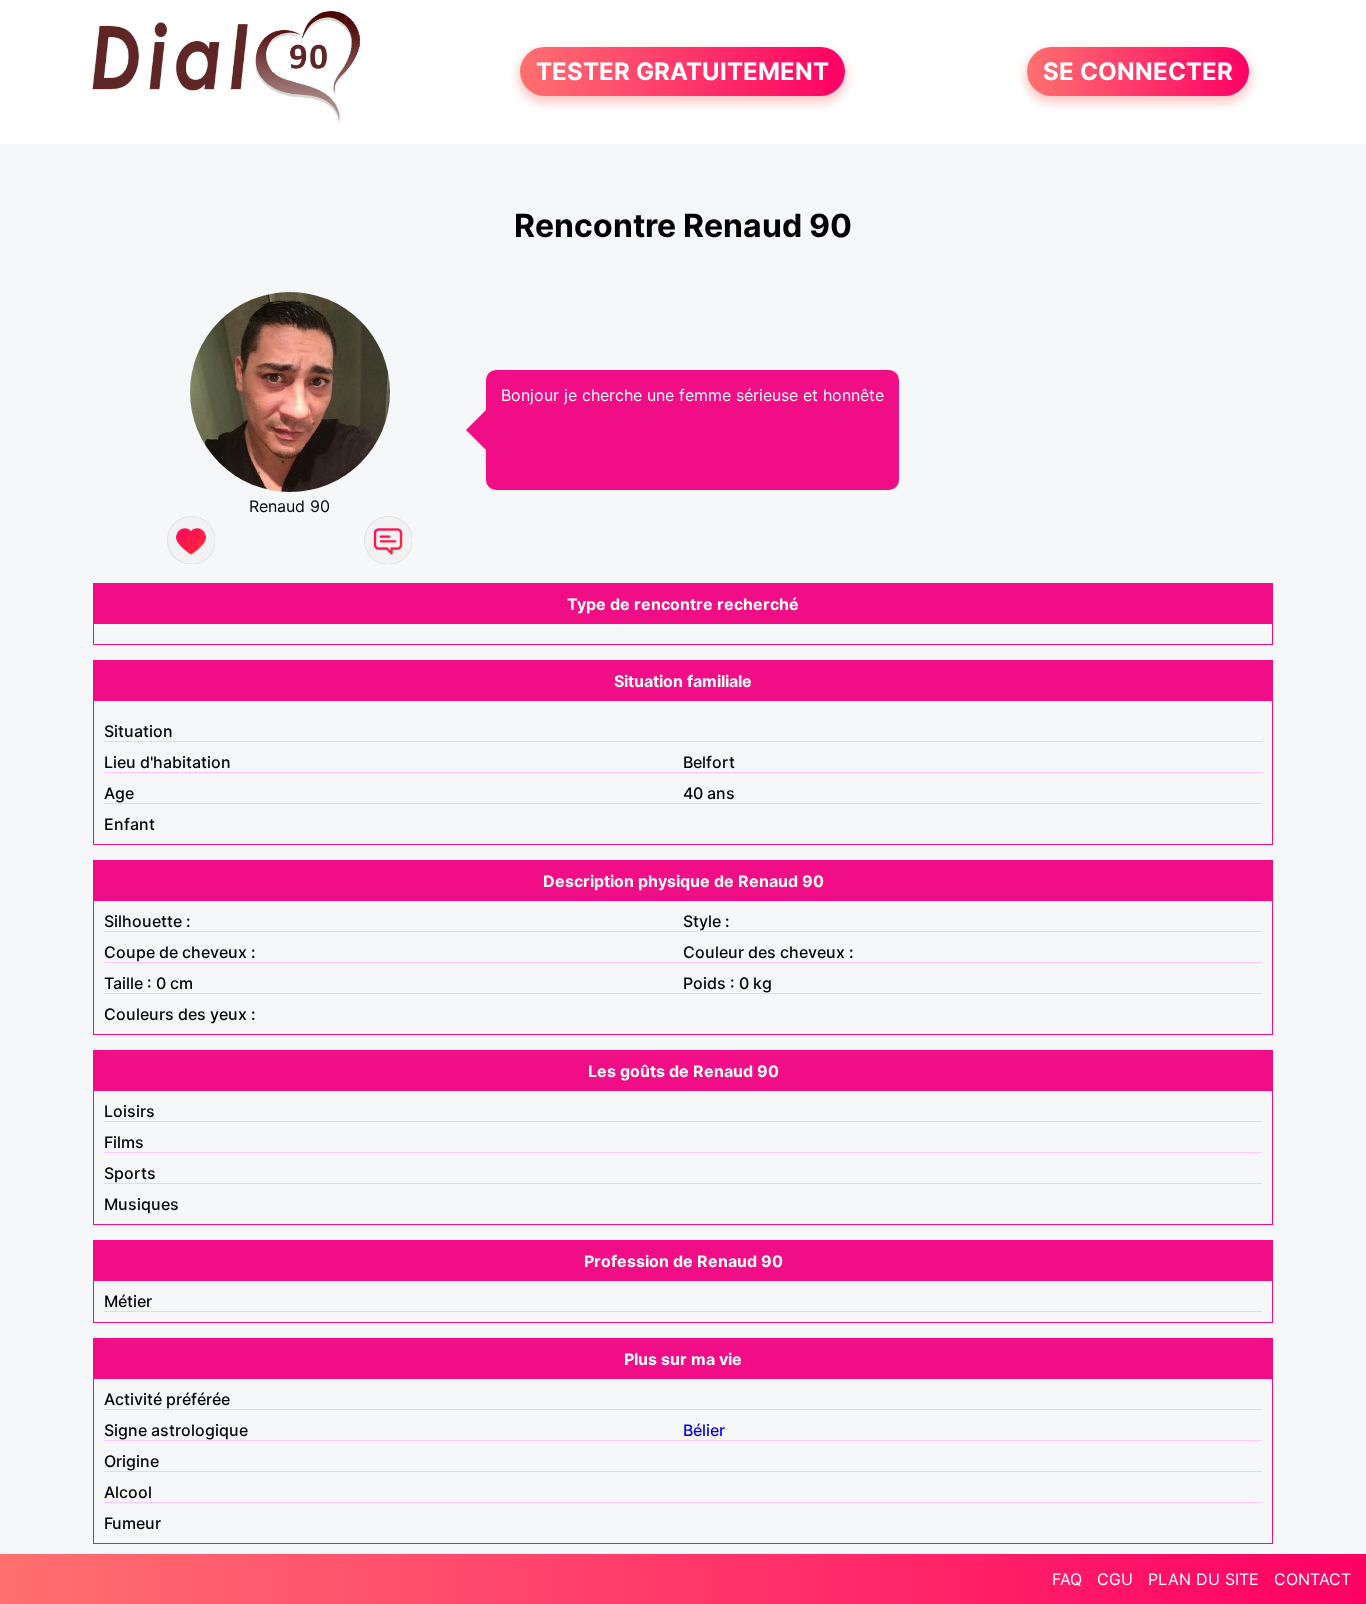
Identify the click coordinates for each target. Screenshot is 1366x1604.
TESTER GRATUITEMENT (682, 71)
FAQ (1067, 1579)
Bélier (704, 1430)
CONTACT (1312, 1579)
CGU (1115, 1579)
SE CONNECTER (1138, 71)
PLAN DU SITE (1203, 1579)
